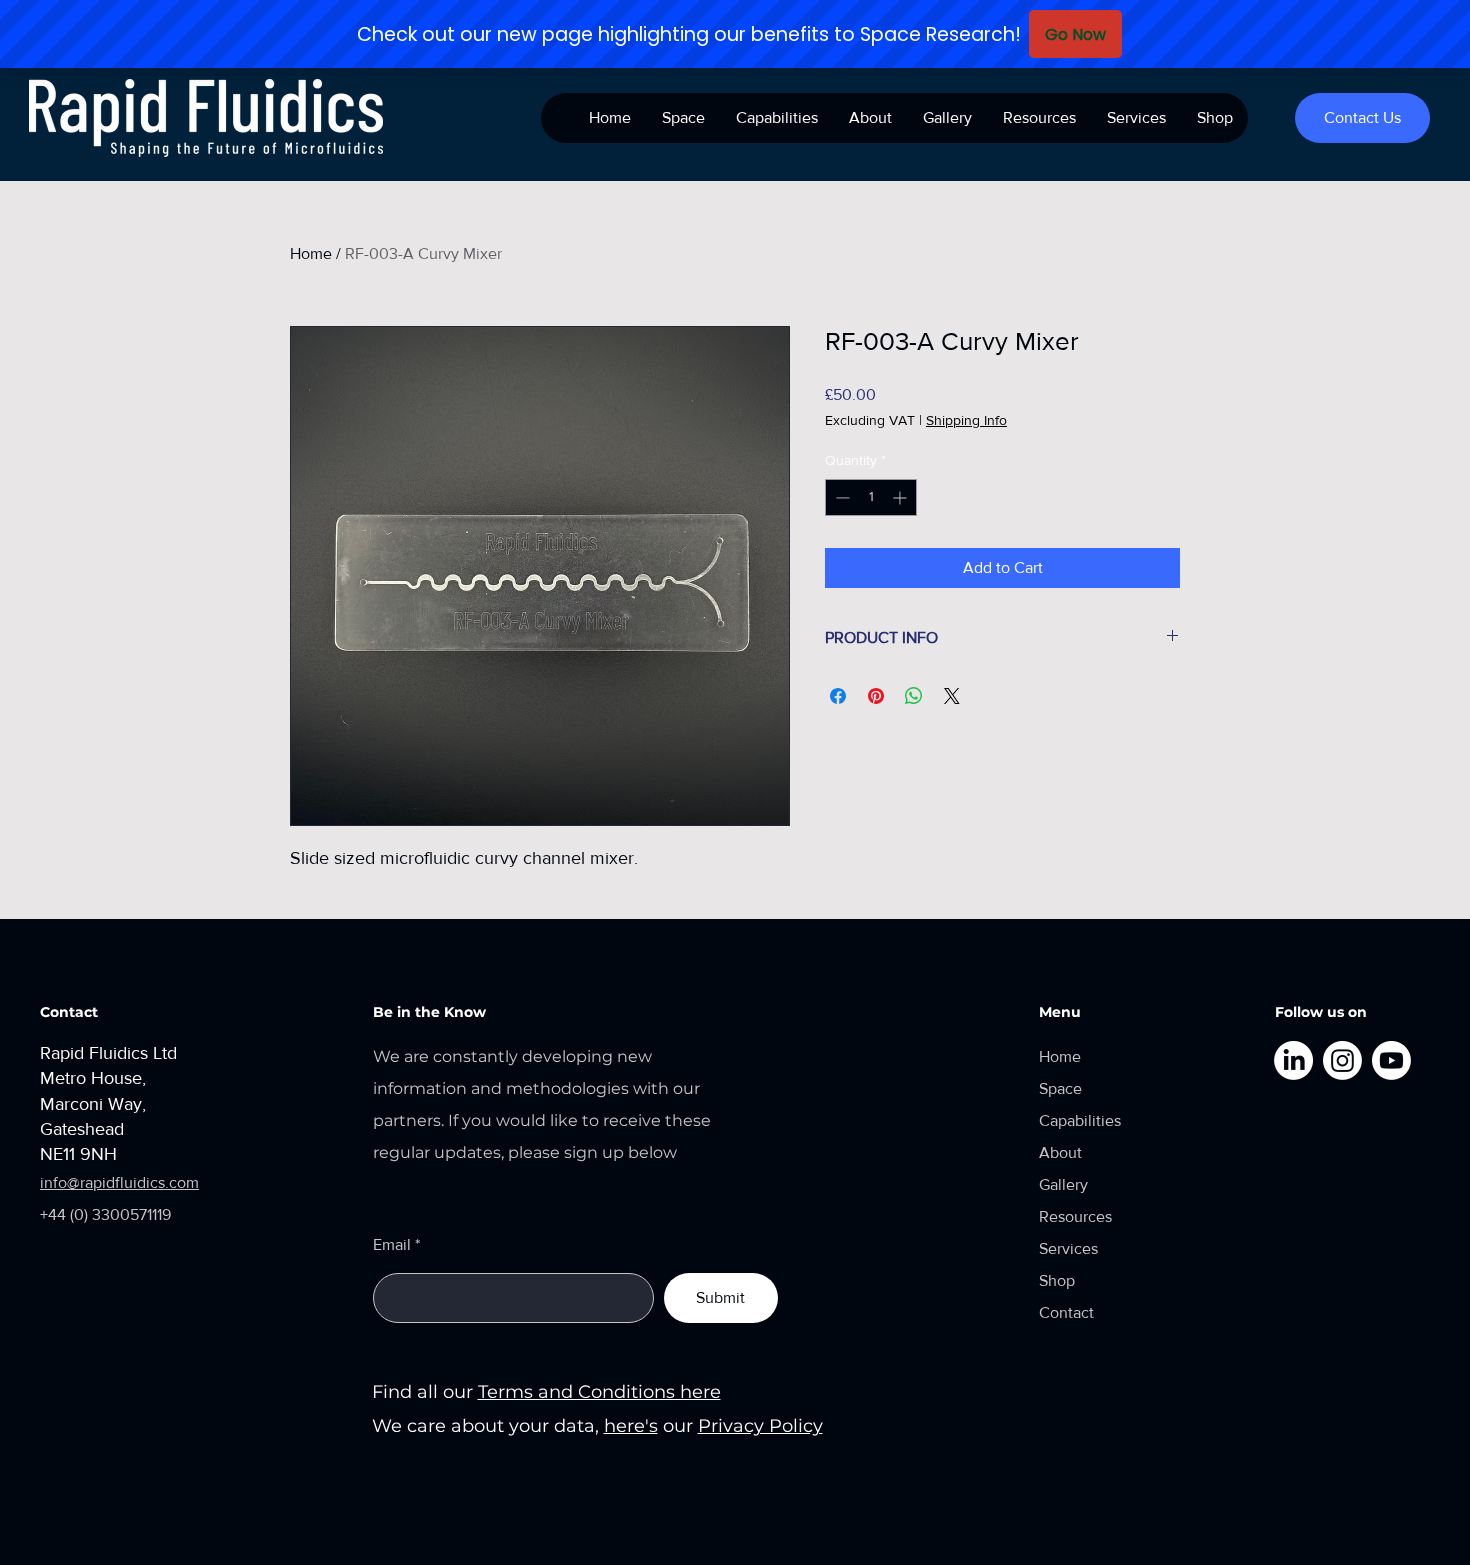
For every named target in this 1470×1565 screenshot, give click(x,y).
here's (631, 1426)
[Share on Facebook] (838, 696)
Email (392, 1245)
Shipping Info (966, 420)
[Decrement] (840, 497)
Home (311, 253)
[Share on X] (952, 696)
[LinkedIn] (1293, 1060)
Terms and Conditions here (599, 1392)
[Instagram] (1342, 1060)
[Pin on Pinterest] (876, 696)
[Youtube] (1391, 1060)
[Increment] (901, 497)
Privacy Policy (760, 1426)
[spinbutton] (871, 497)
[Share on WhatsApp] (914, 696)
